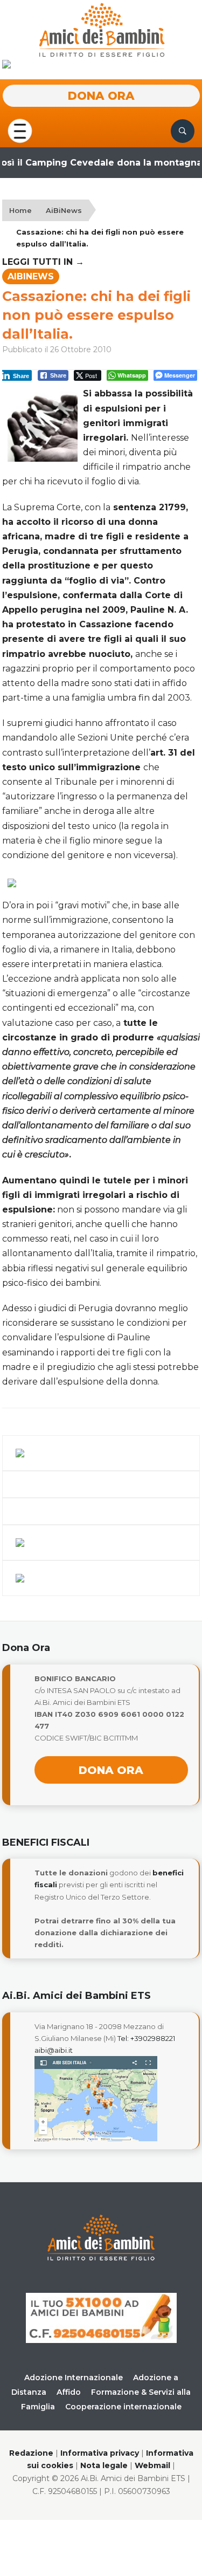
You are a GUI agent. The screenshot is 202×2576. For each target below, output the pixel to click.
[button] (20, 130)
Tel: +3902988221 (146, 2038)
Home (20, 210)
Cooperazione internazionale (123, 2407)
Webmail (152, 2465)
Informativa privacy (100, 2453)
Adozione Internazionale (74, 2378)
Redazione (31, 2453)
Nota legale (104, 2465)
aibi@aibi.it (54, 2050)
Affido (69, 2392)
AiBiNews (64, 210)
